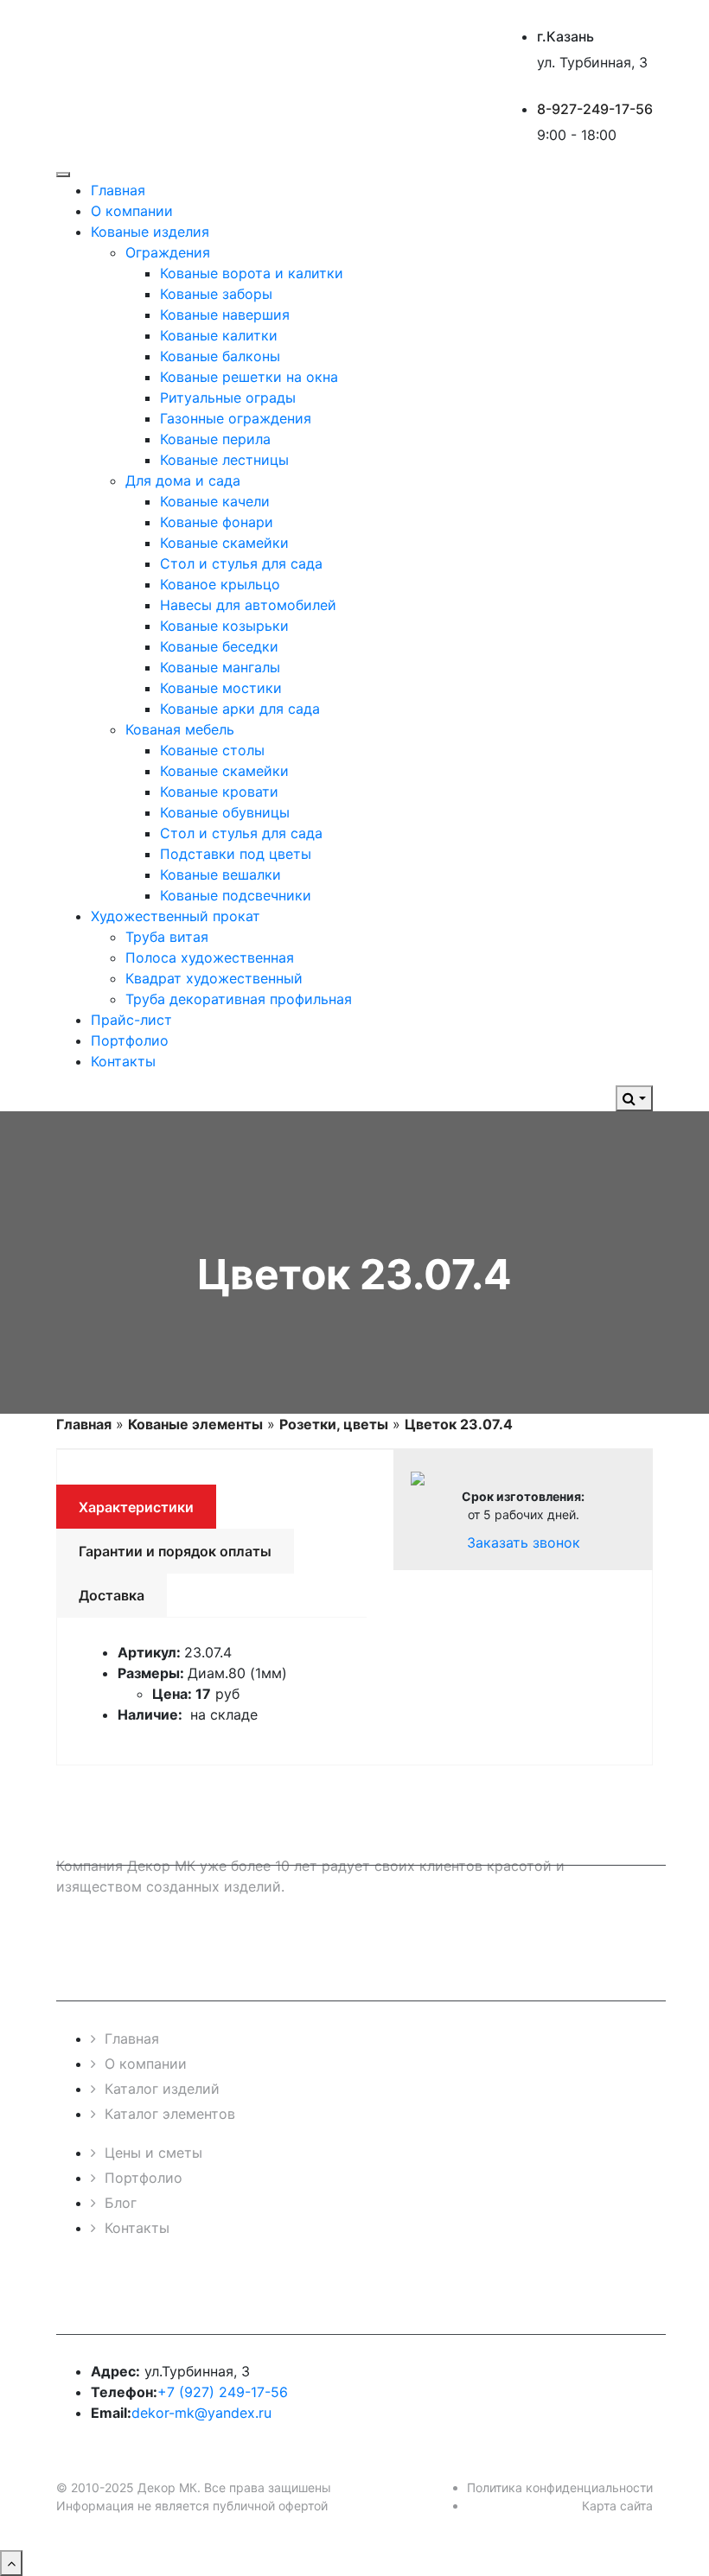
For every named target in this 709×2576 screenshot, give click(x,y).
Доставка (112, 1595)
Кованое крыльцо (220, 584)
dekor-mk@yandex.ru (201, 2413)
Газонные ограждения (236, 418)
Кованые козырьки (224, 626)
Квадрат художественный (214, 978)
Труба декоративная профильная (239, 999)
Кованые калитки (219, 335)
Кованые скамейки (224, 543)
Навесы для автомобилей (248, 605)
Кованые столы (212, 750)
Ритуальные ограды (228, 398)
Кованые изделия (150, 232)
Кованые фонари (217, 522)
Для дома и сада (183, 480)
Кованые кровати (219, 792)
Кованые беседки (219, 646)
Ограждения (168, 252)
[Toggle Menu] (63, 175)
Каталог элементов (170, 2114)
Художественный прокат (176, 916)
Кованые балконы (220, 356)
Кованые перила (215, 439)
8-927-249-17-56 (595, 109)
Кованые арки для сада (240, 709)
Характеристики (136, 1507)
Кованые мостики (221, 688)
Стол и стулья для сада (241, 563)
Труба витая (167, 937)
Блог (121, 2203)
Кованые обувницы (225, 812)
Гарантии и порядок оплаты (175, 1551)
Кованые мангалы (220, 667)
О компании (132, 211)
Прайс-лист (131, 1020)
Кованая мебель (180, 729)
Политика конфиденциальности (560, 2487)
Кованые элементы (195, 1424)
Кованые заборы (216, 294)
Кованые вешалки (220, 875)
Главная (118, 190)
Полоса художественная (210, 957)
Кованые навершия (225, 315)
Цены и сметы (153, 2153)
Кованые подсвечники (236, 895)
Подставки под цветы (236, 854)
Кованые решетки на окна (249, 377)
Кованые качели (215, 501)
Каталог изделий (162, 2089)
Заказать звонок (524, 1542)
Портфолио (130, 1040)
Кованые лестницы (224, 460)
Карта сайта (617, 2506)
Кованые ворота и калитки (252, 273)
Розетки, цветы (334, 1424)
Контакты (123, 1061)
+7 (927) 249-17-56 (223, 2392)
